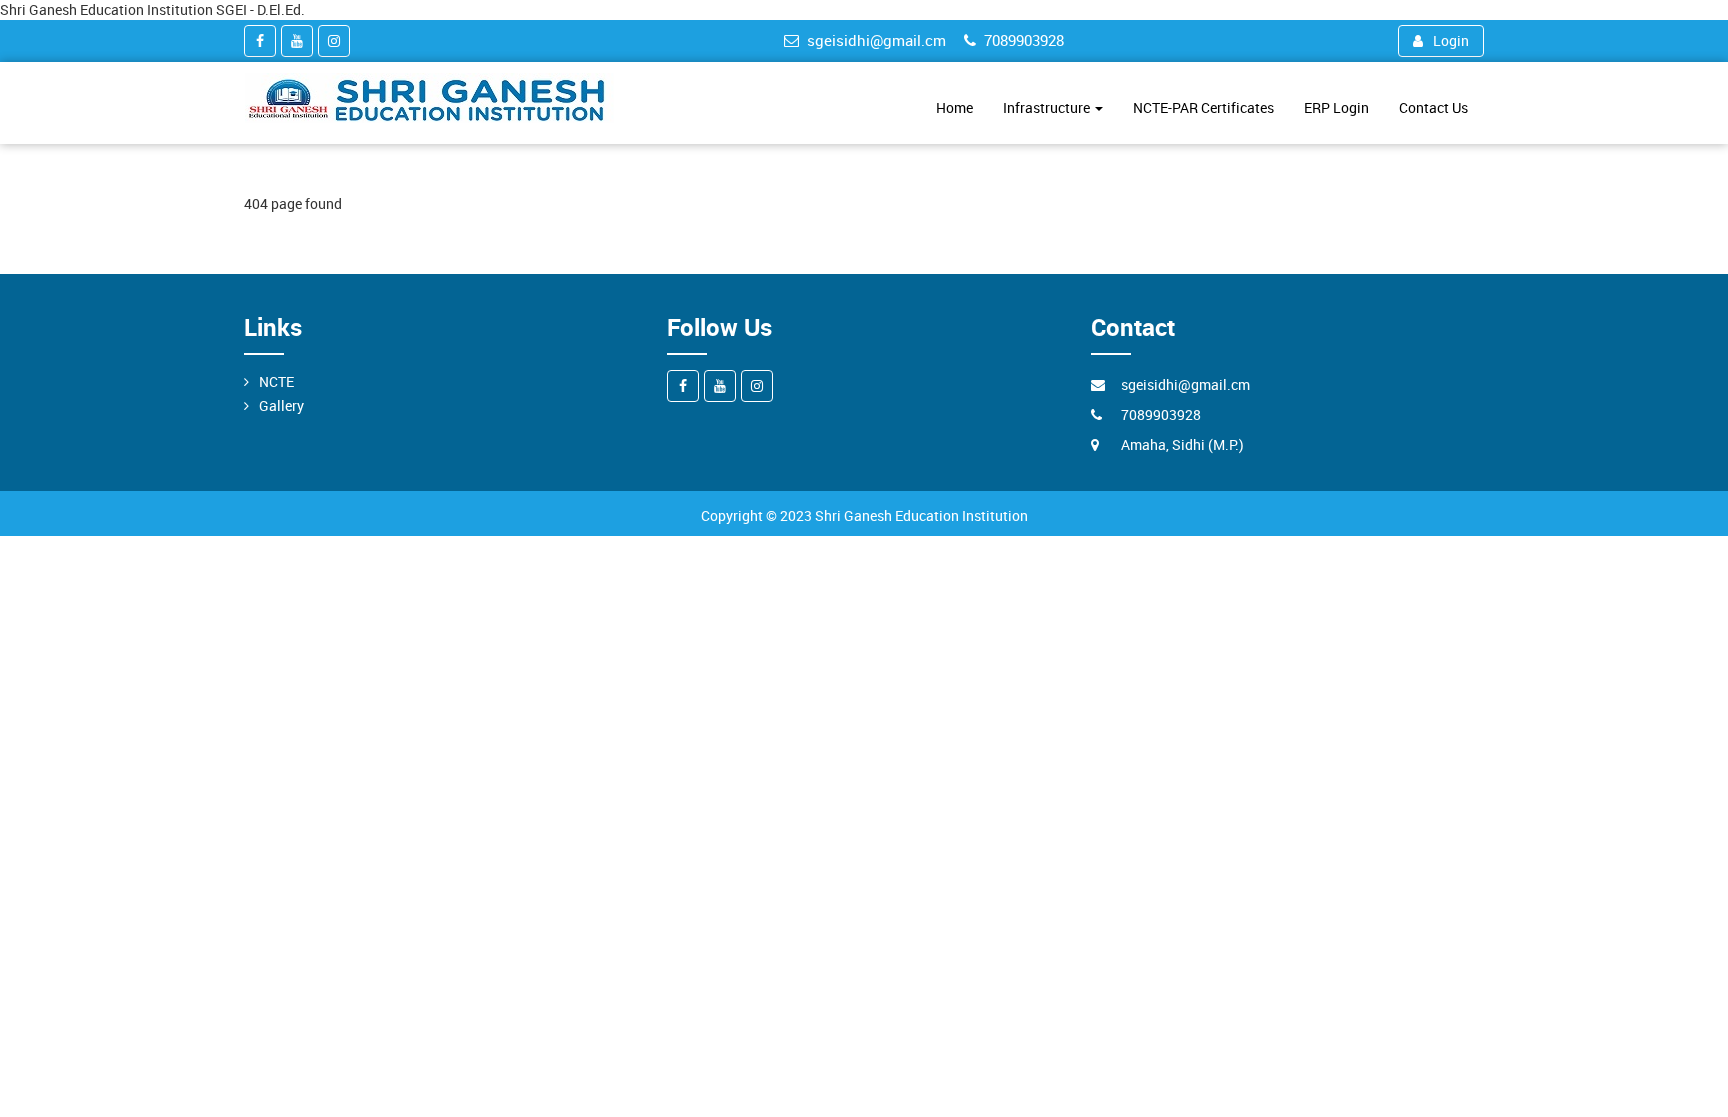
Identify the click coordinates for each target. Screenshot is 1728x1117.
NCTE (276, 381)
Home (954, 107)
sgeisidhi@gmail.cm (876, 40)
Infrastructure (1048, 107)
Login (1451, 40)
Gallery (281, 405)
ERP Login (1336, 107)
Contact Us (1433, 107)
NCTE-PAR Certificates (1203, 107)
